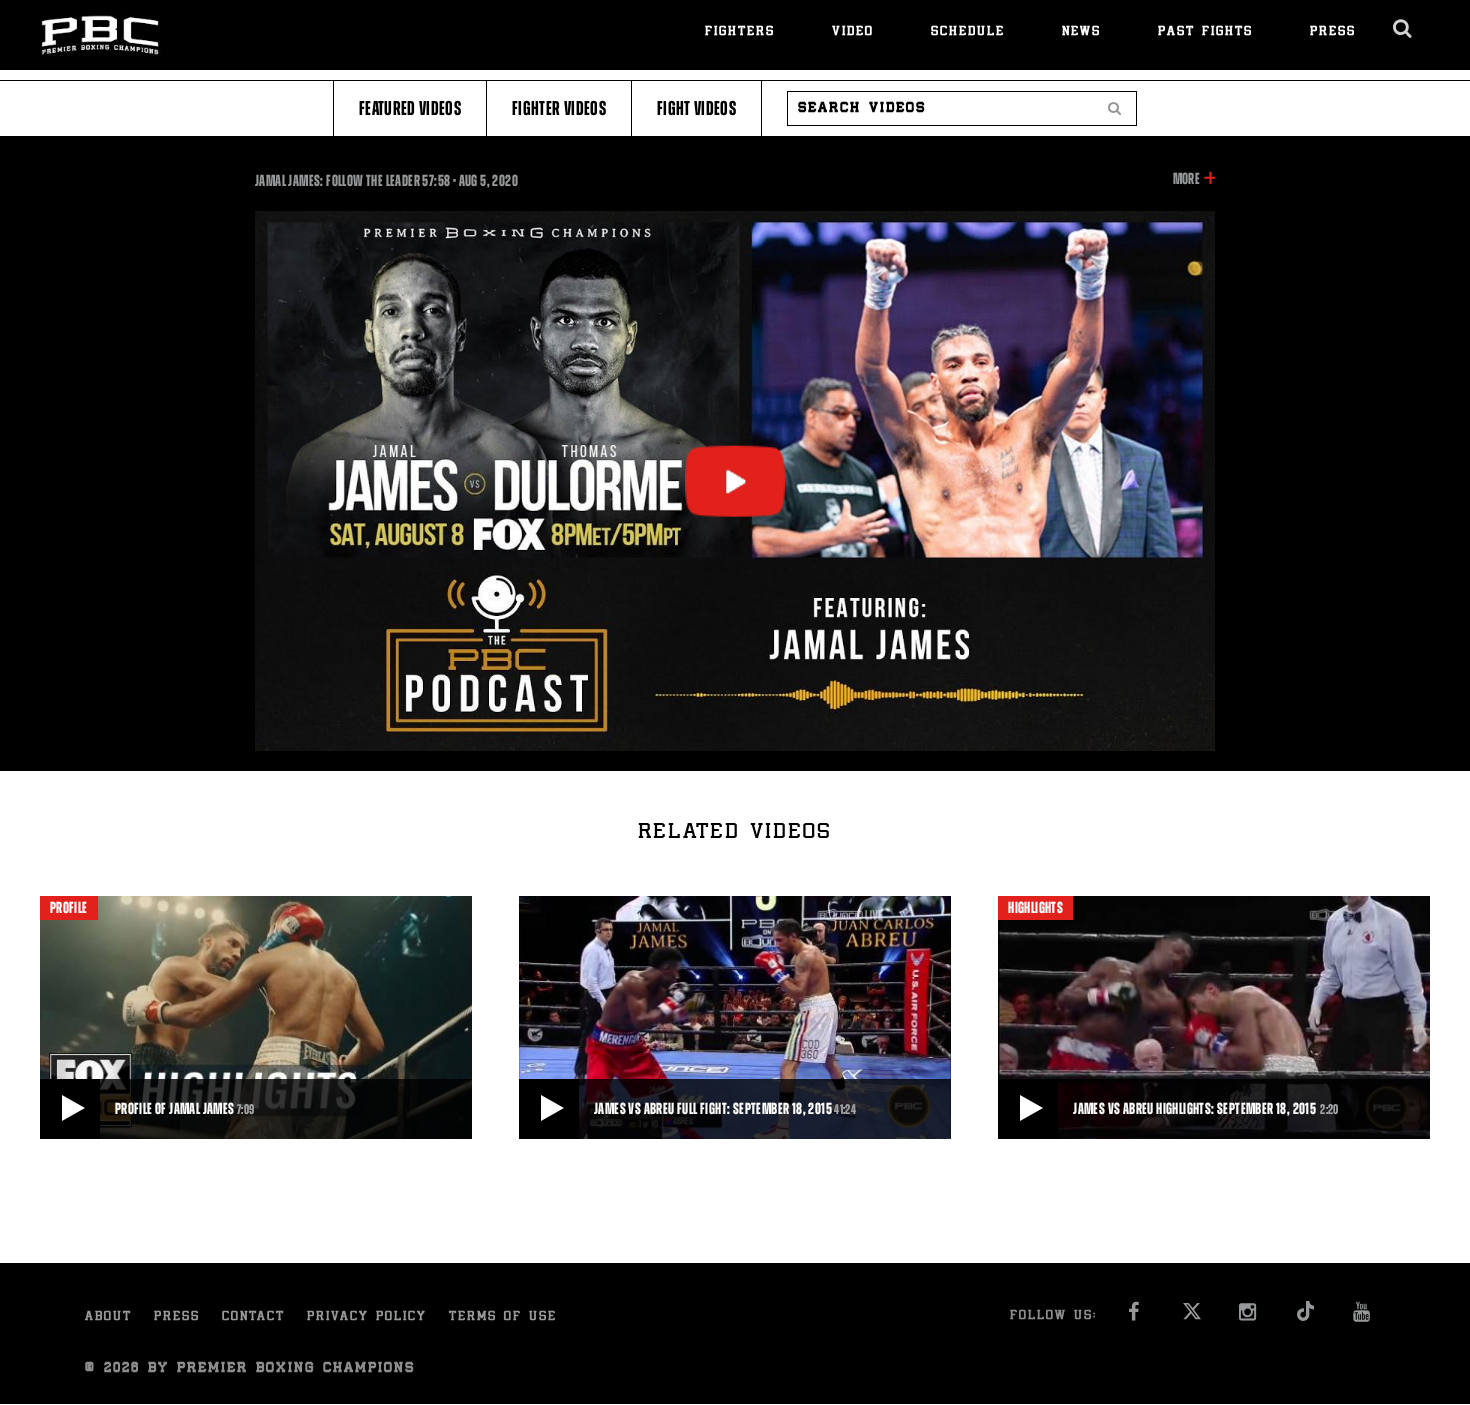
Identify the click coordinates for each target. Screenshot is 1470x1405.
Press (1333, 32)
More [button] (1186, 180)
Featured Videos (410, 108)
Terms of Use (503, 1317)
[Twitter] (1191, 1317)
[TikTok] (1305, 1317)
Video (853, 32)
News (1081, 32)
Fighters (740, 32)
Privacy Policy (367, 1317)
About (108, 1317)
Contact (253, 1317)
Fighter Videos (559, 108)
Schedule (968, 32)
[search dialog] (1403, 29)
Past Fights (1205, 32)
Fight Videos (696, 108)
